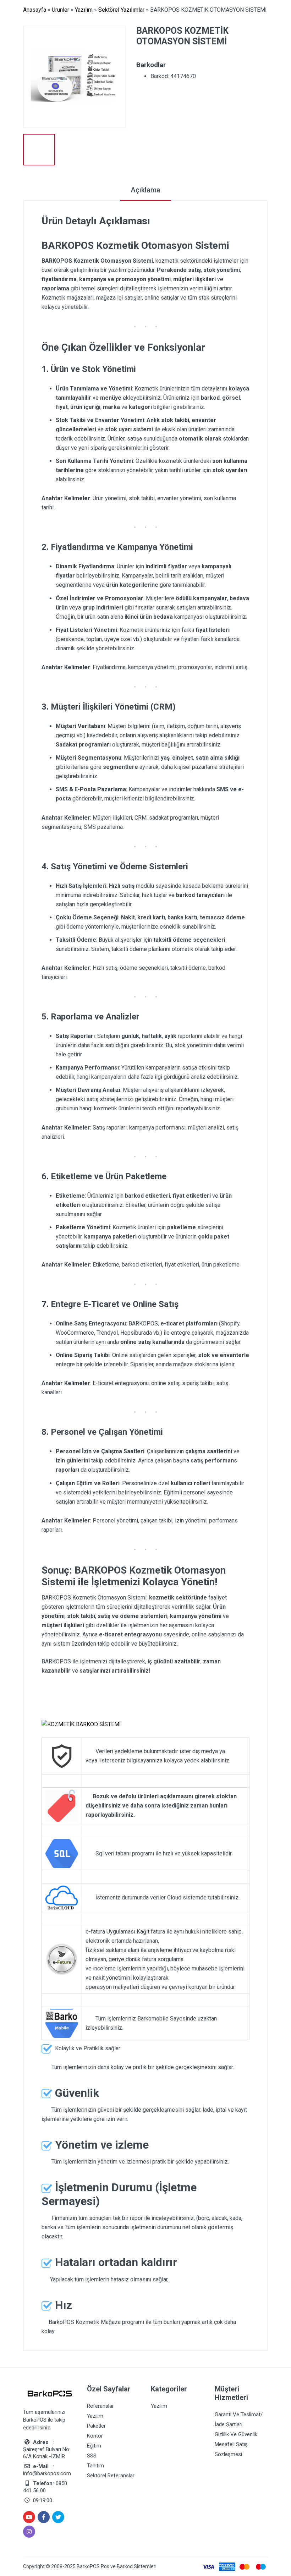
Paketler (96, 2426)
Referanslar (100, 2406)
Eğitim (94, 2446)
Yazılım (84, 10)
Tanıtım (95, 2466)
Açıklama (145, 190)
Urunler (61, 10)
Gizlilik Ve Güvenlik (236, 2434)
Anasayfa (35, 10)
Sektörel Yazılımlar (121, 10)
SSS (92, 2456)
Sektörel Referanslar (111, 2476)
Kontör (95, 2436)
